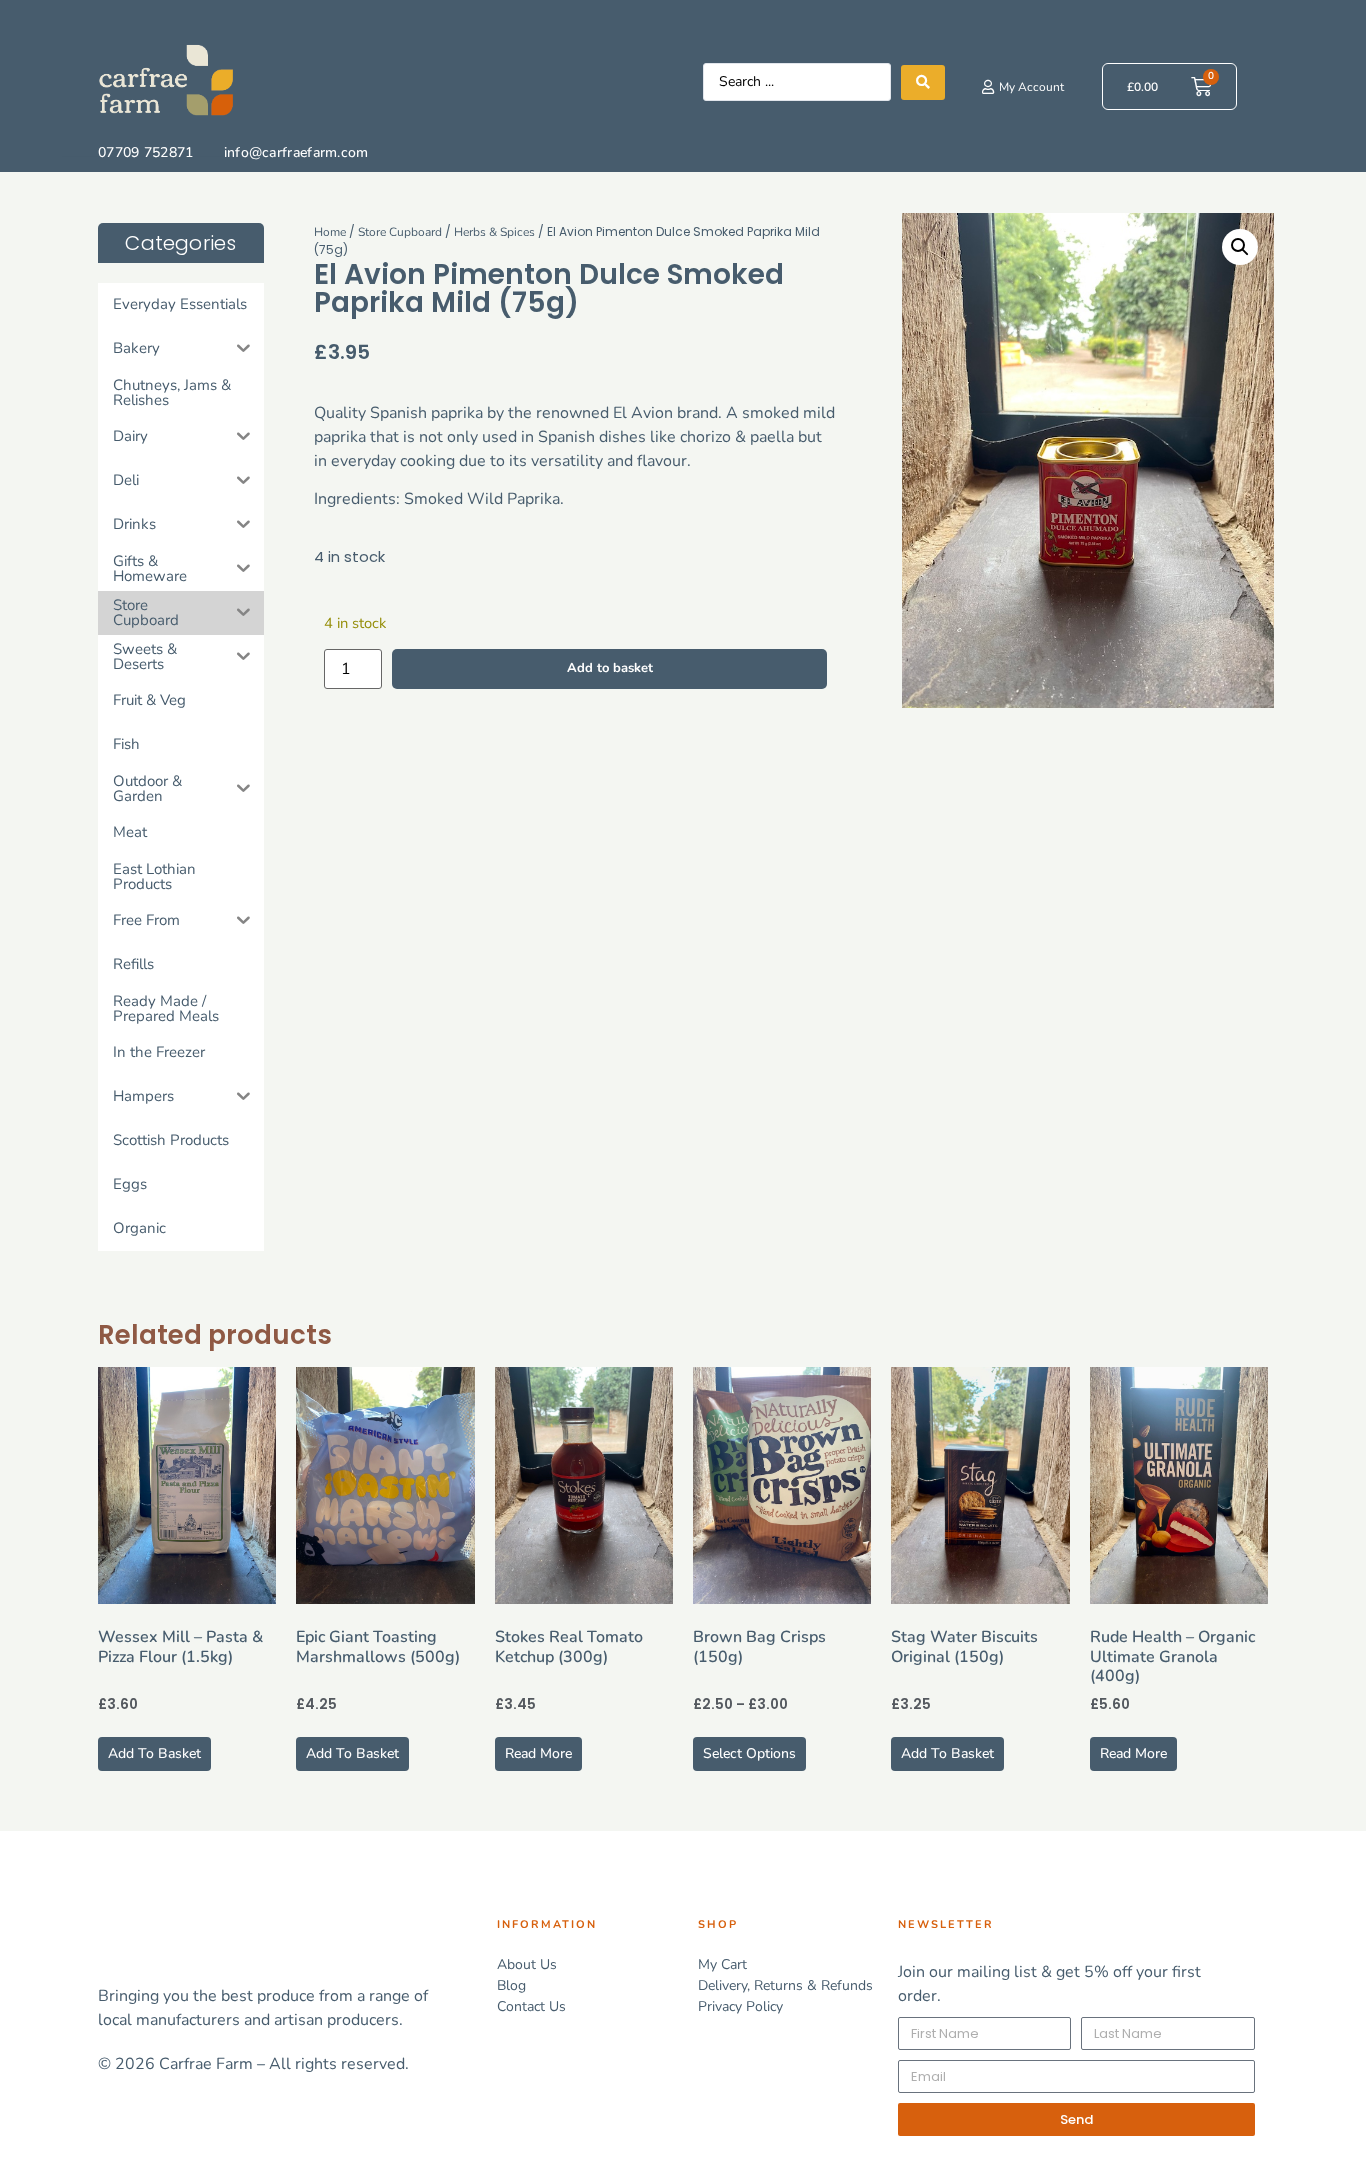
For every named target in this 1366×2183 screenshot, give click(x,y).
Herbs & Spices (494, 232)
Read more (538, 1753)
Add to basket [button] (154, 1753)
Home (330, 232)
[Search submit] (923, 82)
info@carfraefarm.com (296, 152)
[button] (1240, 247)
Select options (749, 1753)
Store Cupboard (400, 232)
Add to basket (610, 668)
